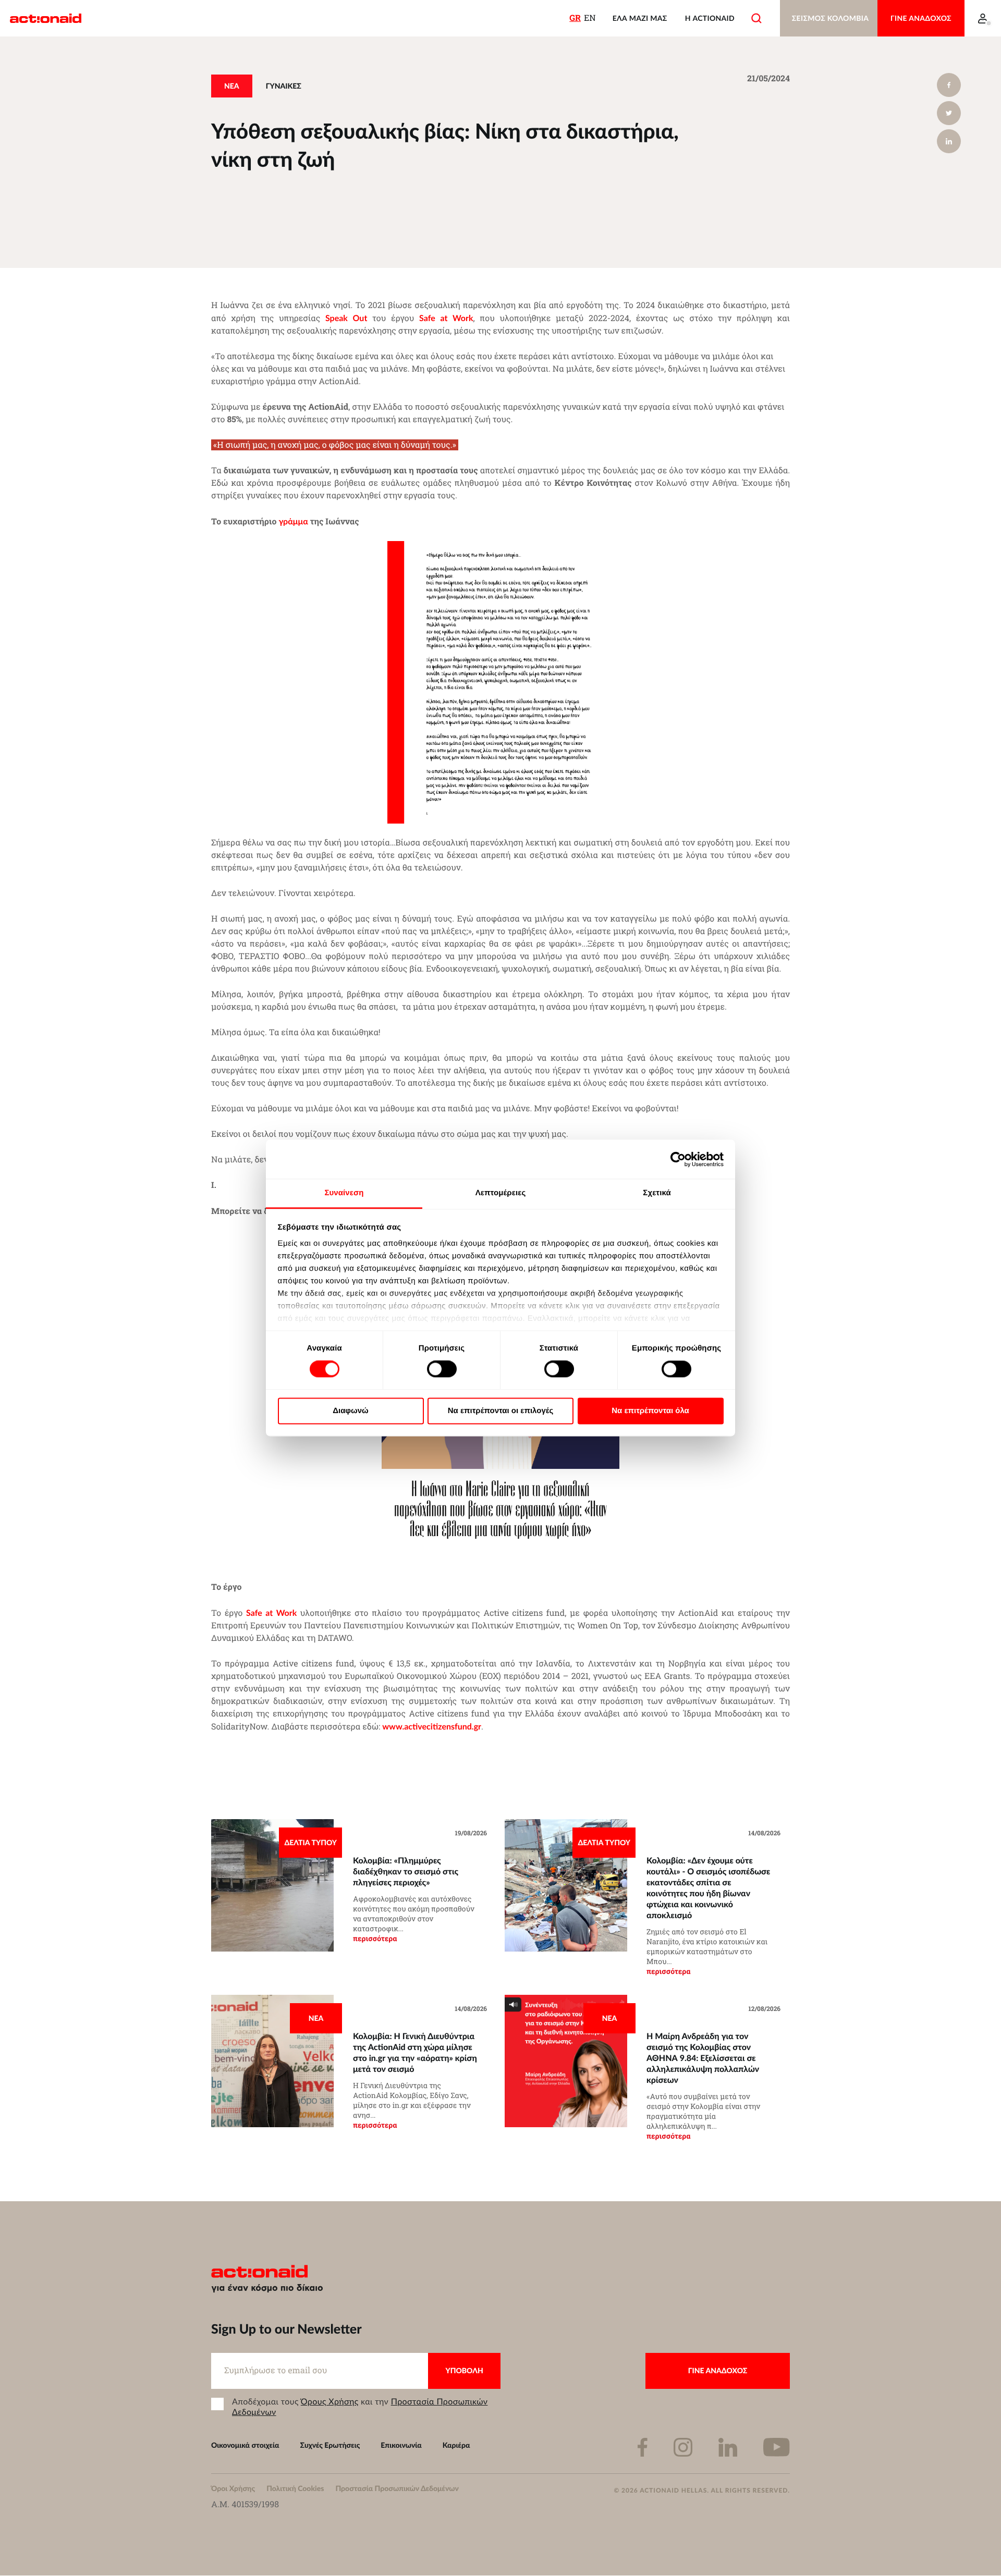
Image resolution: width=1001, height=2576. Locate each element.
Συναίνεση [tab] (344, 1193)
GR (575, 18)
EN (590, 18)
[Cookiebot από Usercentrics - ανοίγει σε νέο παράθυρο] (678, 1159)
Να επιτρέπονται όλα (650, 1411)
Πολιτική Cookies (295, 2488)
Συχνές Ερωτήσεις (330, 2445)
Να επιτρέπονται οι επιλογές (501, 1411)
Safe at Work (271, 1612)
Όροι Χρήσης (233, 2488)
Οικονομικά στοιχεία (245, 2445)
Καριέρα (456, 2445)
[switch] (442, 1369)
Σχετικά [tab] (657, 1193)
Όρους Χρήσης (330, 2401)
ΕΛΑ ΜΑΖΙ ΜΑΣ (640, 18)
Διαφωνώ (351, 1411)
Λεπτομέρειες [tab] (501, 1193)
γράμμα (293, 521)
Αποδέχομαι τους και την (360, 2407)
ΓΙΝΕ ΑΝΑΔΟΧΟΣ (921, 18)
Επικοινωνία (401, 2445)
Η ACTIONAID (710, 18)
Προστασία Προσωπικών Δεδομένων (397, 2488)
